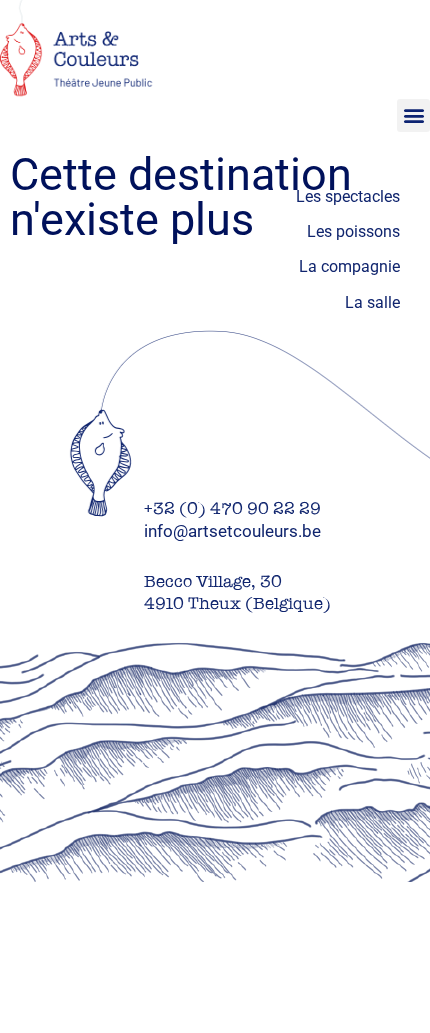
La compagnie (349, 266)
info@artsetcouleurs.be (232, 531)
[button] (413, 115)
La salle (372, 302)
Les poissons (353, 231)
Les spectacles (348, 196)
